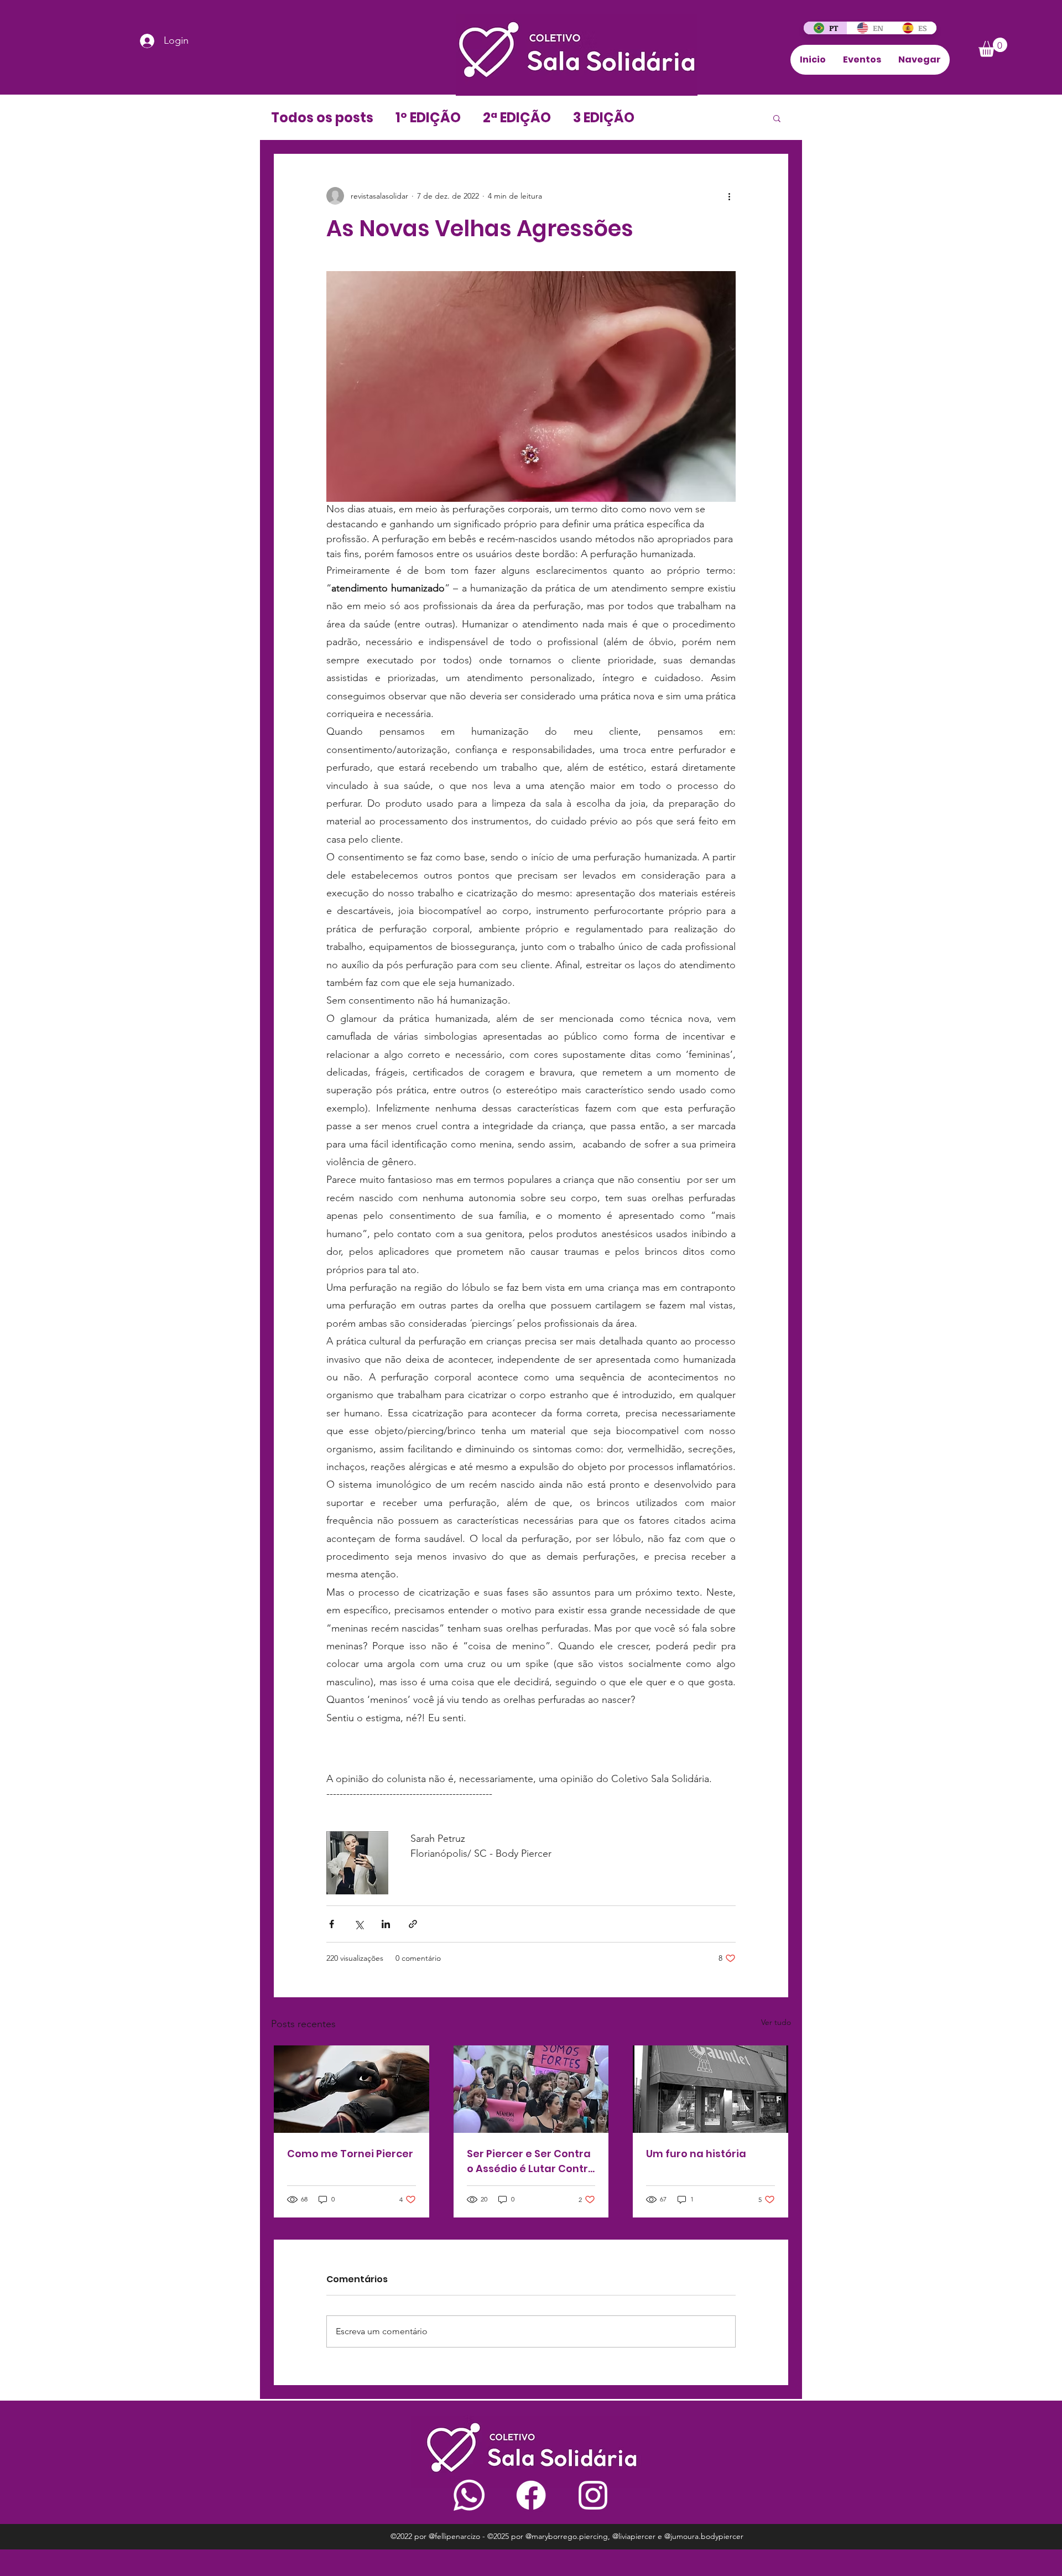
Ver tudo (776, 2022)
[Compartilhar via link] (413, 1924)
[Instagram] (593, 2495)
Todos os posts (322, 118)
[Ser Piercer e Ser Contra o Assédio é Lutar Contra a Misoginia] (531, 2089)
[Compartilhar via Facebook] (332, 1924)
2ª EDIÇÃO (517, 118)
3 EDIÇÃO (604, 118)
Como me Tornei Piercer (350, 2154)
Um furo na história (696, 2154)
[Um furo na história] (710, 2089)
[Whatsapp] (469, 2495)
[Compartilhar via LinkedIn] (386, 1924)
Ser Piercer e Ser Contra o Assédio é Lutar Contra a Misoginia (531, 2161)
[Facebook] (531, 2495)
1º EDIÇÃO (428, 118)
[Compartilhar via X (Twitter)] (359, 1924)
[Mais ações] (729, 196)
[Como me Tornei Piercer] (352, 2089)
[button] (993, 47)
